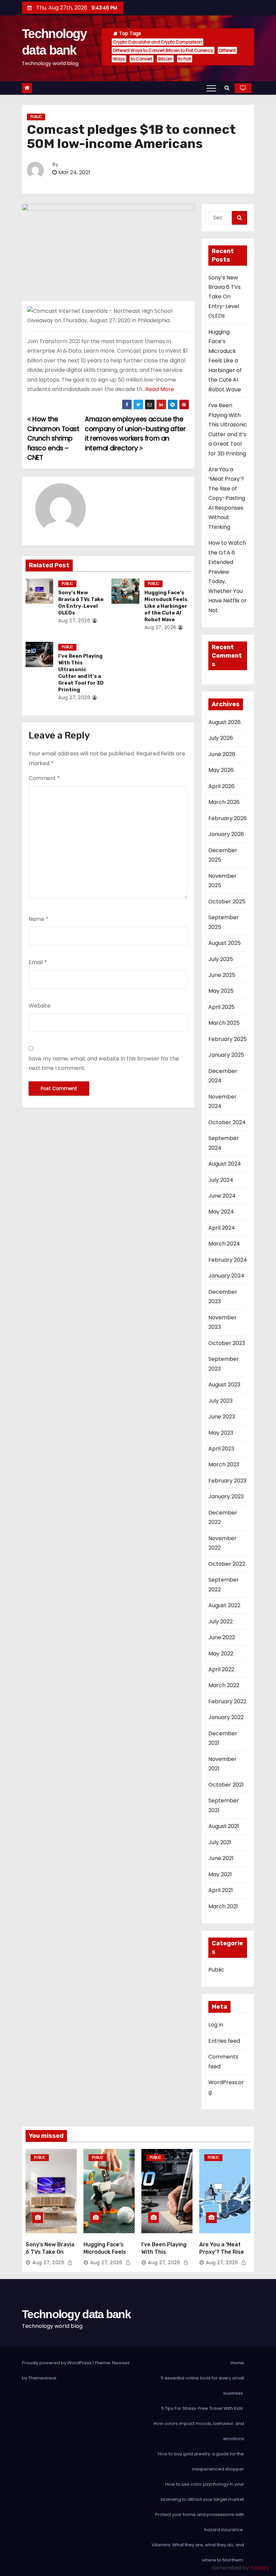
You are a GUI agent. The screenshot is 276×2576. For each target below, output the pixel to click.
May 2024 (221, 1212)
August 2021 (224, 1826)
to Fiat (185, 59)
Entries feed (224, 2041)
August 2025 (225, 943)
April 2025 (221, 1007)
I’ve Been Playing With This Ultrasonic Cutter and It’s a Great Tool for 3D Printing (81, 673)
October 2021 (226, 1785)
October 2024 (227, 1122)
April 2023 (221, 1449)
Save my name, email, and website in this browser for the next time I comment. (104, 1063)
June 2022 (222, 1637)
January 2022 (226, 1717)
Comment (44, 778)
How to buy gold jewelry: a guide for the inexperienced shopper (201, 2461)
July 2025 (221, 959)
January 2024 (226, 1276)
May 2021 (220, 1874)
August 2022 (224, 1605)
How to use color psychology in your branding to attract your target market (202, 2492)
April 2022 (221, 1669)
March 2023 (224, 1464)
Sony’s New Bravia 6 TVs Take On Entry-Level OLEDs (81, 603)
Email (38, 962)
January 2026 (226, 834)
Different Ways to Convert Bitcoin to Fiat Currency (163, 50)
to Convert (142, 59)
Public (36, 117)
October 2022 (227, 1564)
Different (227, 50)
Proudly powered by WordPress (57, 2363)
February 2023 (227, 1481)
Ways (119, 59)
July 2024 (221, 1180)
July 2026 (221, 738)
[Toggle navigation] (211, 88)
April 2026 (221, 786)
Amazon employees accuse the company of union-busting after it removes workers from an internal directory (135, 433)
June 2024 (222, 1196)
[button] (227, 88)
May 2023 (221, 1433)
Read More (160, 389)
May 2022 (221, 1654)
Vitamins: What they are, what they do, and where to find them (198, 2552)
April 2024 (222, 1228)
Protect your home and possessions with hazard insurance (200, 2522)
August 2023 (224, 1385)
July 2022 (220, 1622)
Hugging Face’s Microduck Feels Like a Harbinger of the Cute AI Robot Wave (166, 606)
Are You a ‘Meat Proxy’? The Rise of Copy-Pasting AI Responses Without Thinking (227, 498)
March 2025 (224, 1023)
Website (40, 1006)
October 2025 (227, 902)
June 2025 (222, 975)
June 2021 (221, 1858)
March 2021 (223, 1906)
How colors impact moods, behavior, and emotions (199, 2431)
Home (237, 2363)
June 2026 (222, 754)
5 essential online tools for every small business (202, 2386)
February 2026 (228, 818)
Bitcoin (165, 59)
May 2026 (221, 770)
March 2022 (224, 1685)
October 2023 (227, 1343)
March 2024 (224, 1244)
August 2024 (225, 1164)
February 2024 (228, 1260)
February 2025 (228, 1039)
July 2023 (220, 1401)
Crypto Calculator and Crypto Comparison (158, 42)
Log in (216, 2025)
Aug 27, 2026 (74, 621)
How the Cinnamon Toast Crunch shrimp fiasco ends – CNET (53, 438)
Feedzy (260, 2568)
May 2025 (221, 991)
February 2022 (227, 1701)
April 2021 (221, 1890)
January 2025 (226, 1055)
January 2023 (226, 1496)
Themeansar (42, 2378)
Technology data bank (76, 2314)
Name (39, 919)
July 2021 (220, 1842)
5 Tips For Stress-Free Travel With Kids (203, 2408)
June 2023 (222, 1417)
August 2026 (225, 722)
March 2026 (224, 802)
